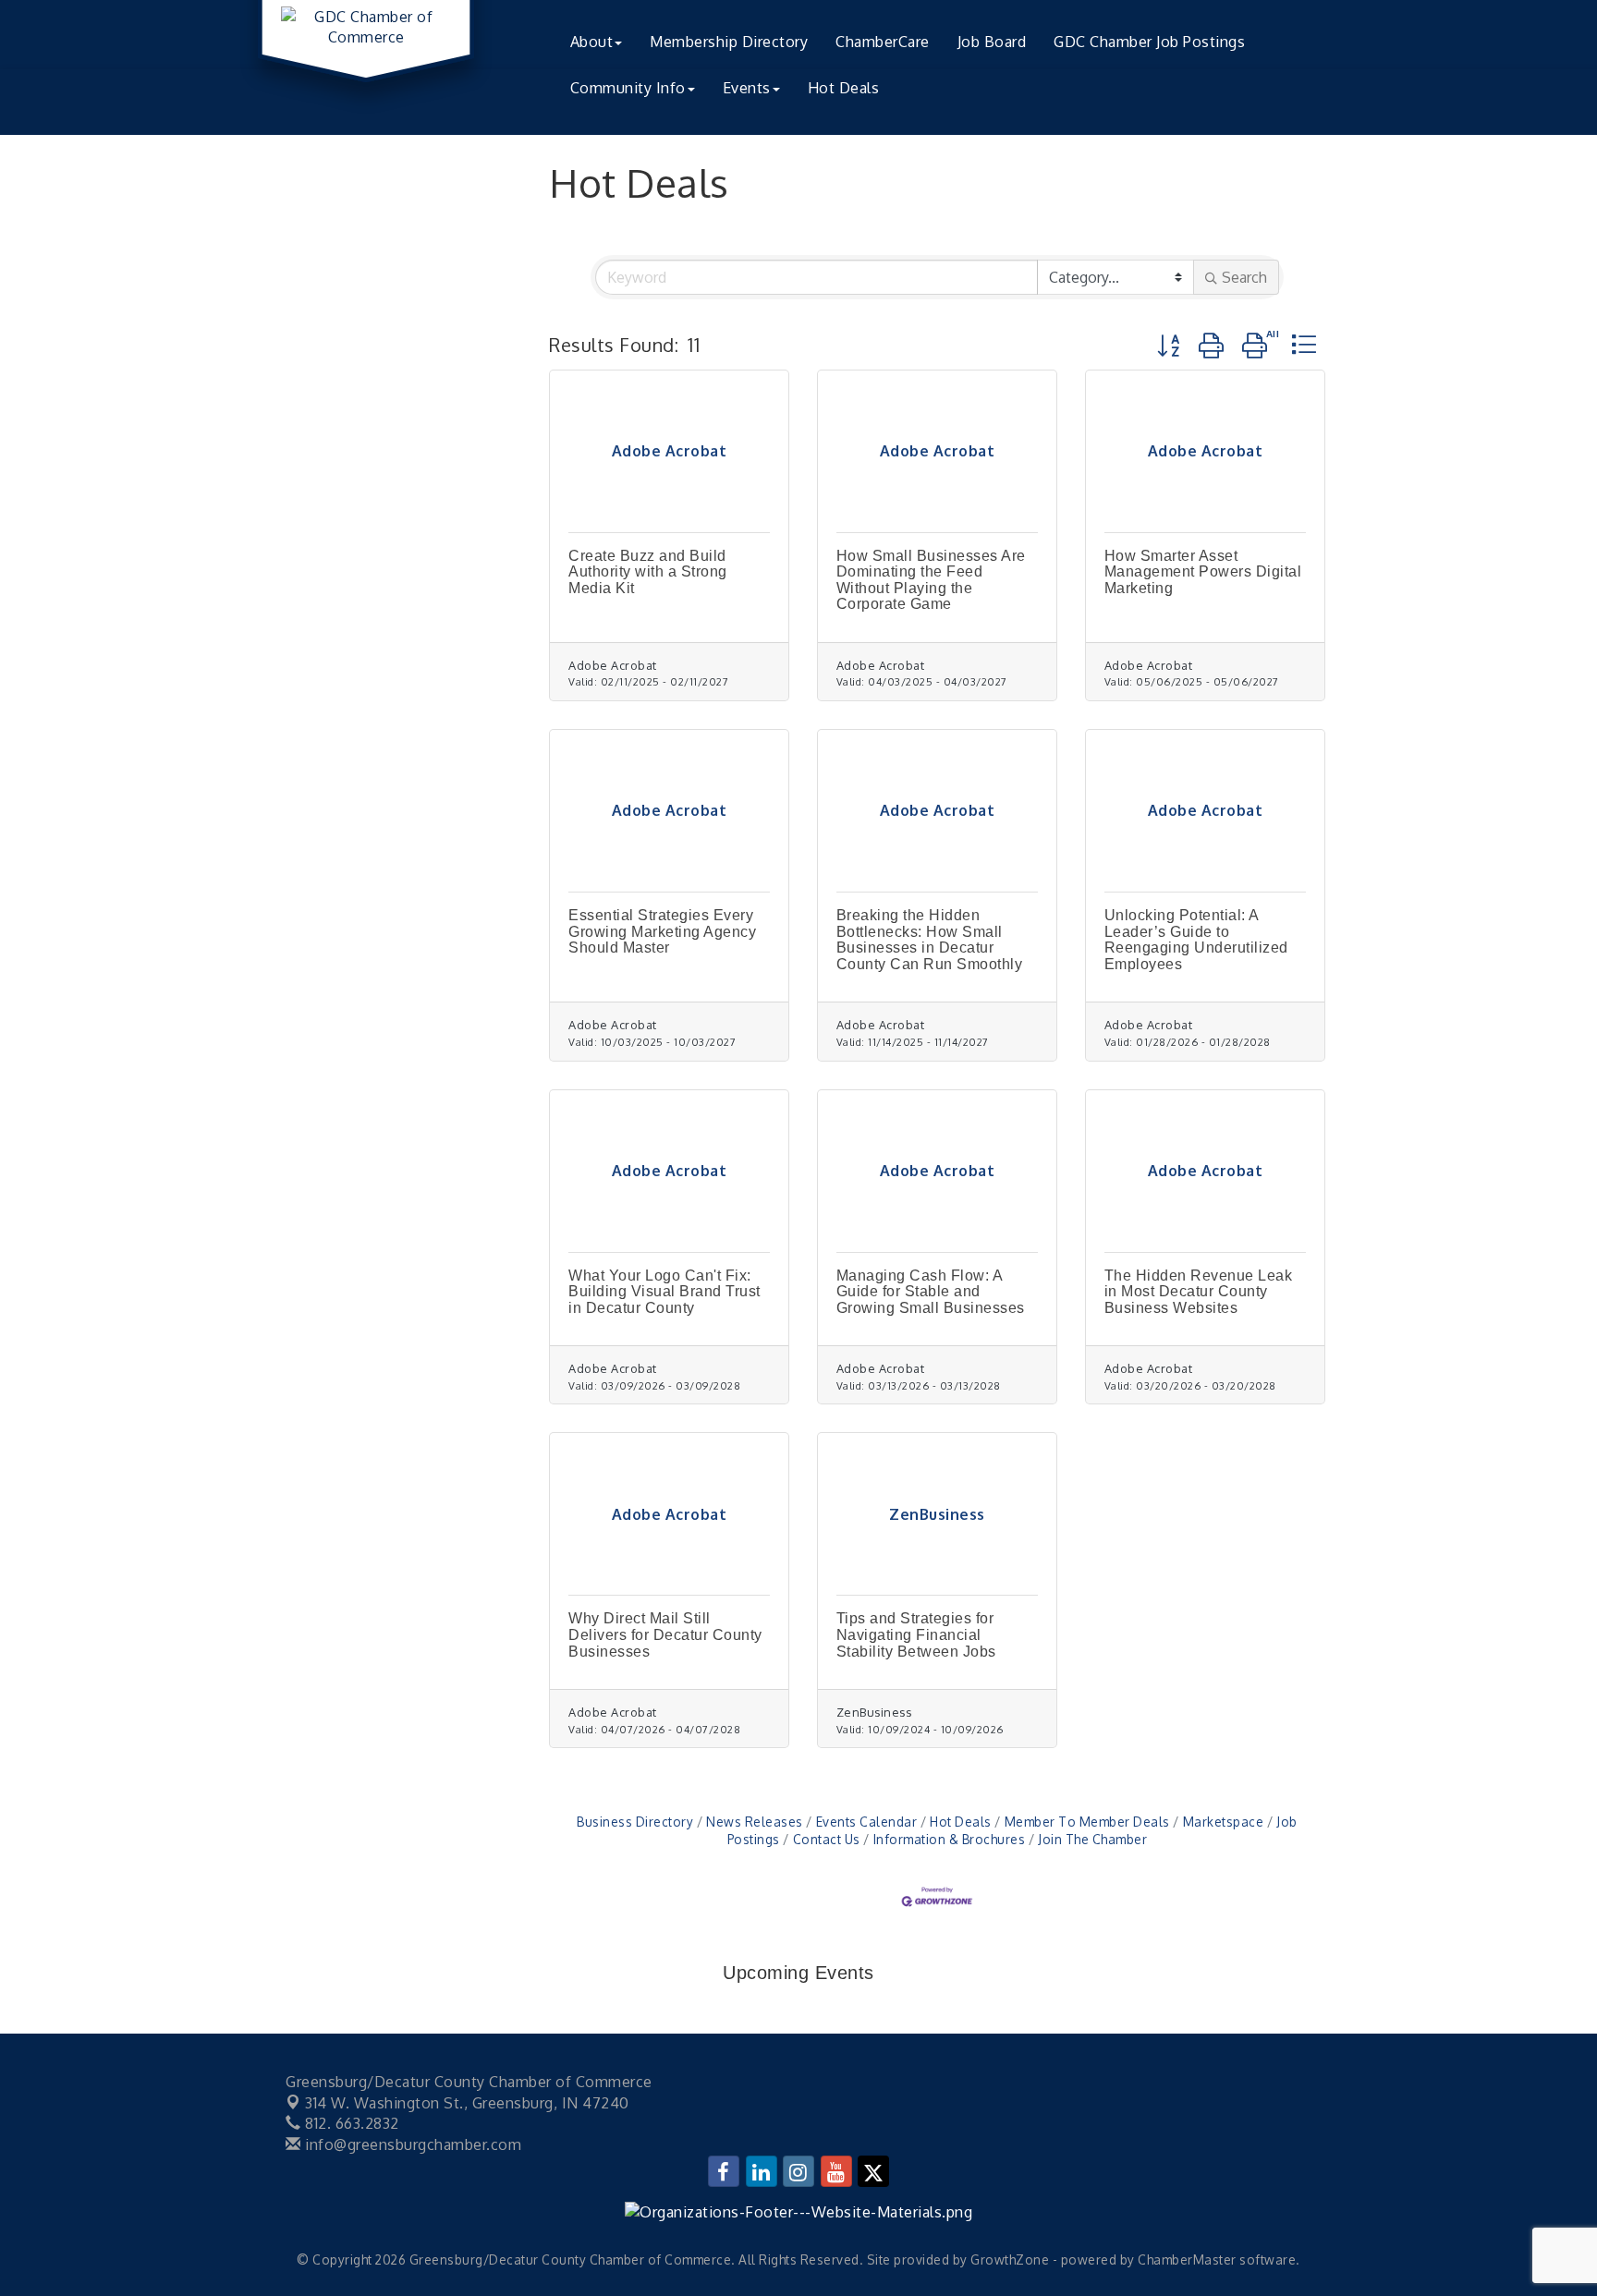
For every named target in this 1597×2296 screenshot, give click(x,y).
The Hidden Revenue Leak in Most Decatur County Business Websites (1199, 1292)
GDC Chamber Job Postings (1149, 42)
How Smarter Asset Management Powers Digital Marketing (1203, 572)
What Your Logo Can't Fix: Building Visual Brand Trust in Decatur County (664, 1292)
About (592, 42)
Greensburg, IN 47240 (467, 2103)
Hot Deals (844, 88)
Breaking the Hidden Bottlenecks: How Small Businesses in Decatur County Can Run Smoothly (930, 940)
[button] (1169, 345)
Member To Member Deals (1087, 1822)
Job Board (992, 42)
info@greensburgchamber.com (411, 2144)
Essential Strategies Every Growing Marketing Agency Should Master (662, 931)
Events (747, 88)
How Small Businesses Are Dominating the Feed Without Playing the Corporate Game (931, 580)
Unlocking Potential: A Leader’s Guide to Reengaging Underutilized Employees (1196, 940)
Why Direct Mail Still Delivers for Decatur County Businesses (665, 1634)
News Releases (755, 1822)
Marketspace (1223, 1822)
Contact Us (827, 1839)
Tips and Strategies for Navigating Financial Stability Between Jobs (916, 1634)
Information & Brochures (949, 1839)
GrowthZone (1010, 2260)
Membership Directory (729, 42)
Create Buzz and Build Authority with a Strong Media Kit (648, 572)
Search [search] (1244, 277)
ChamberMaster (1187, 2260)
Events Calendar (866, 1822)
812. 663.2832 (350, 2123)
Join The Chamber (1092, 1839)
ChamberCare (883, 42)
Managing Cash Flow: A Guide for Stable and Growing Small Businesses (931, 1292)
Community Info (628, 88)
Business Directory (635, 1822)
